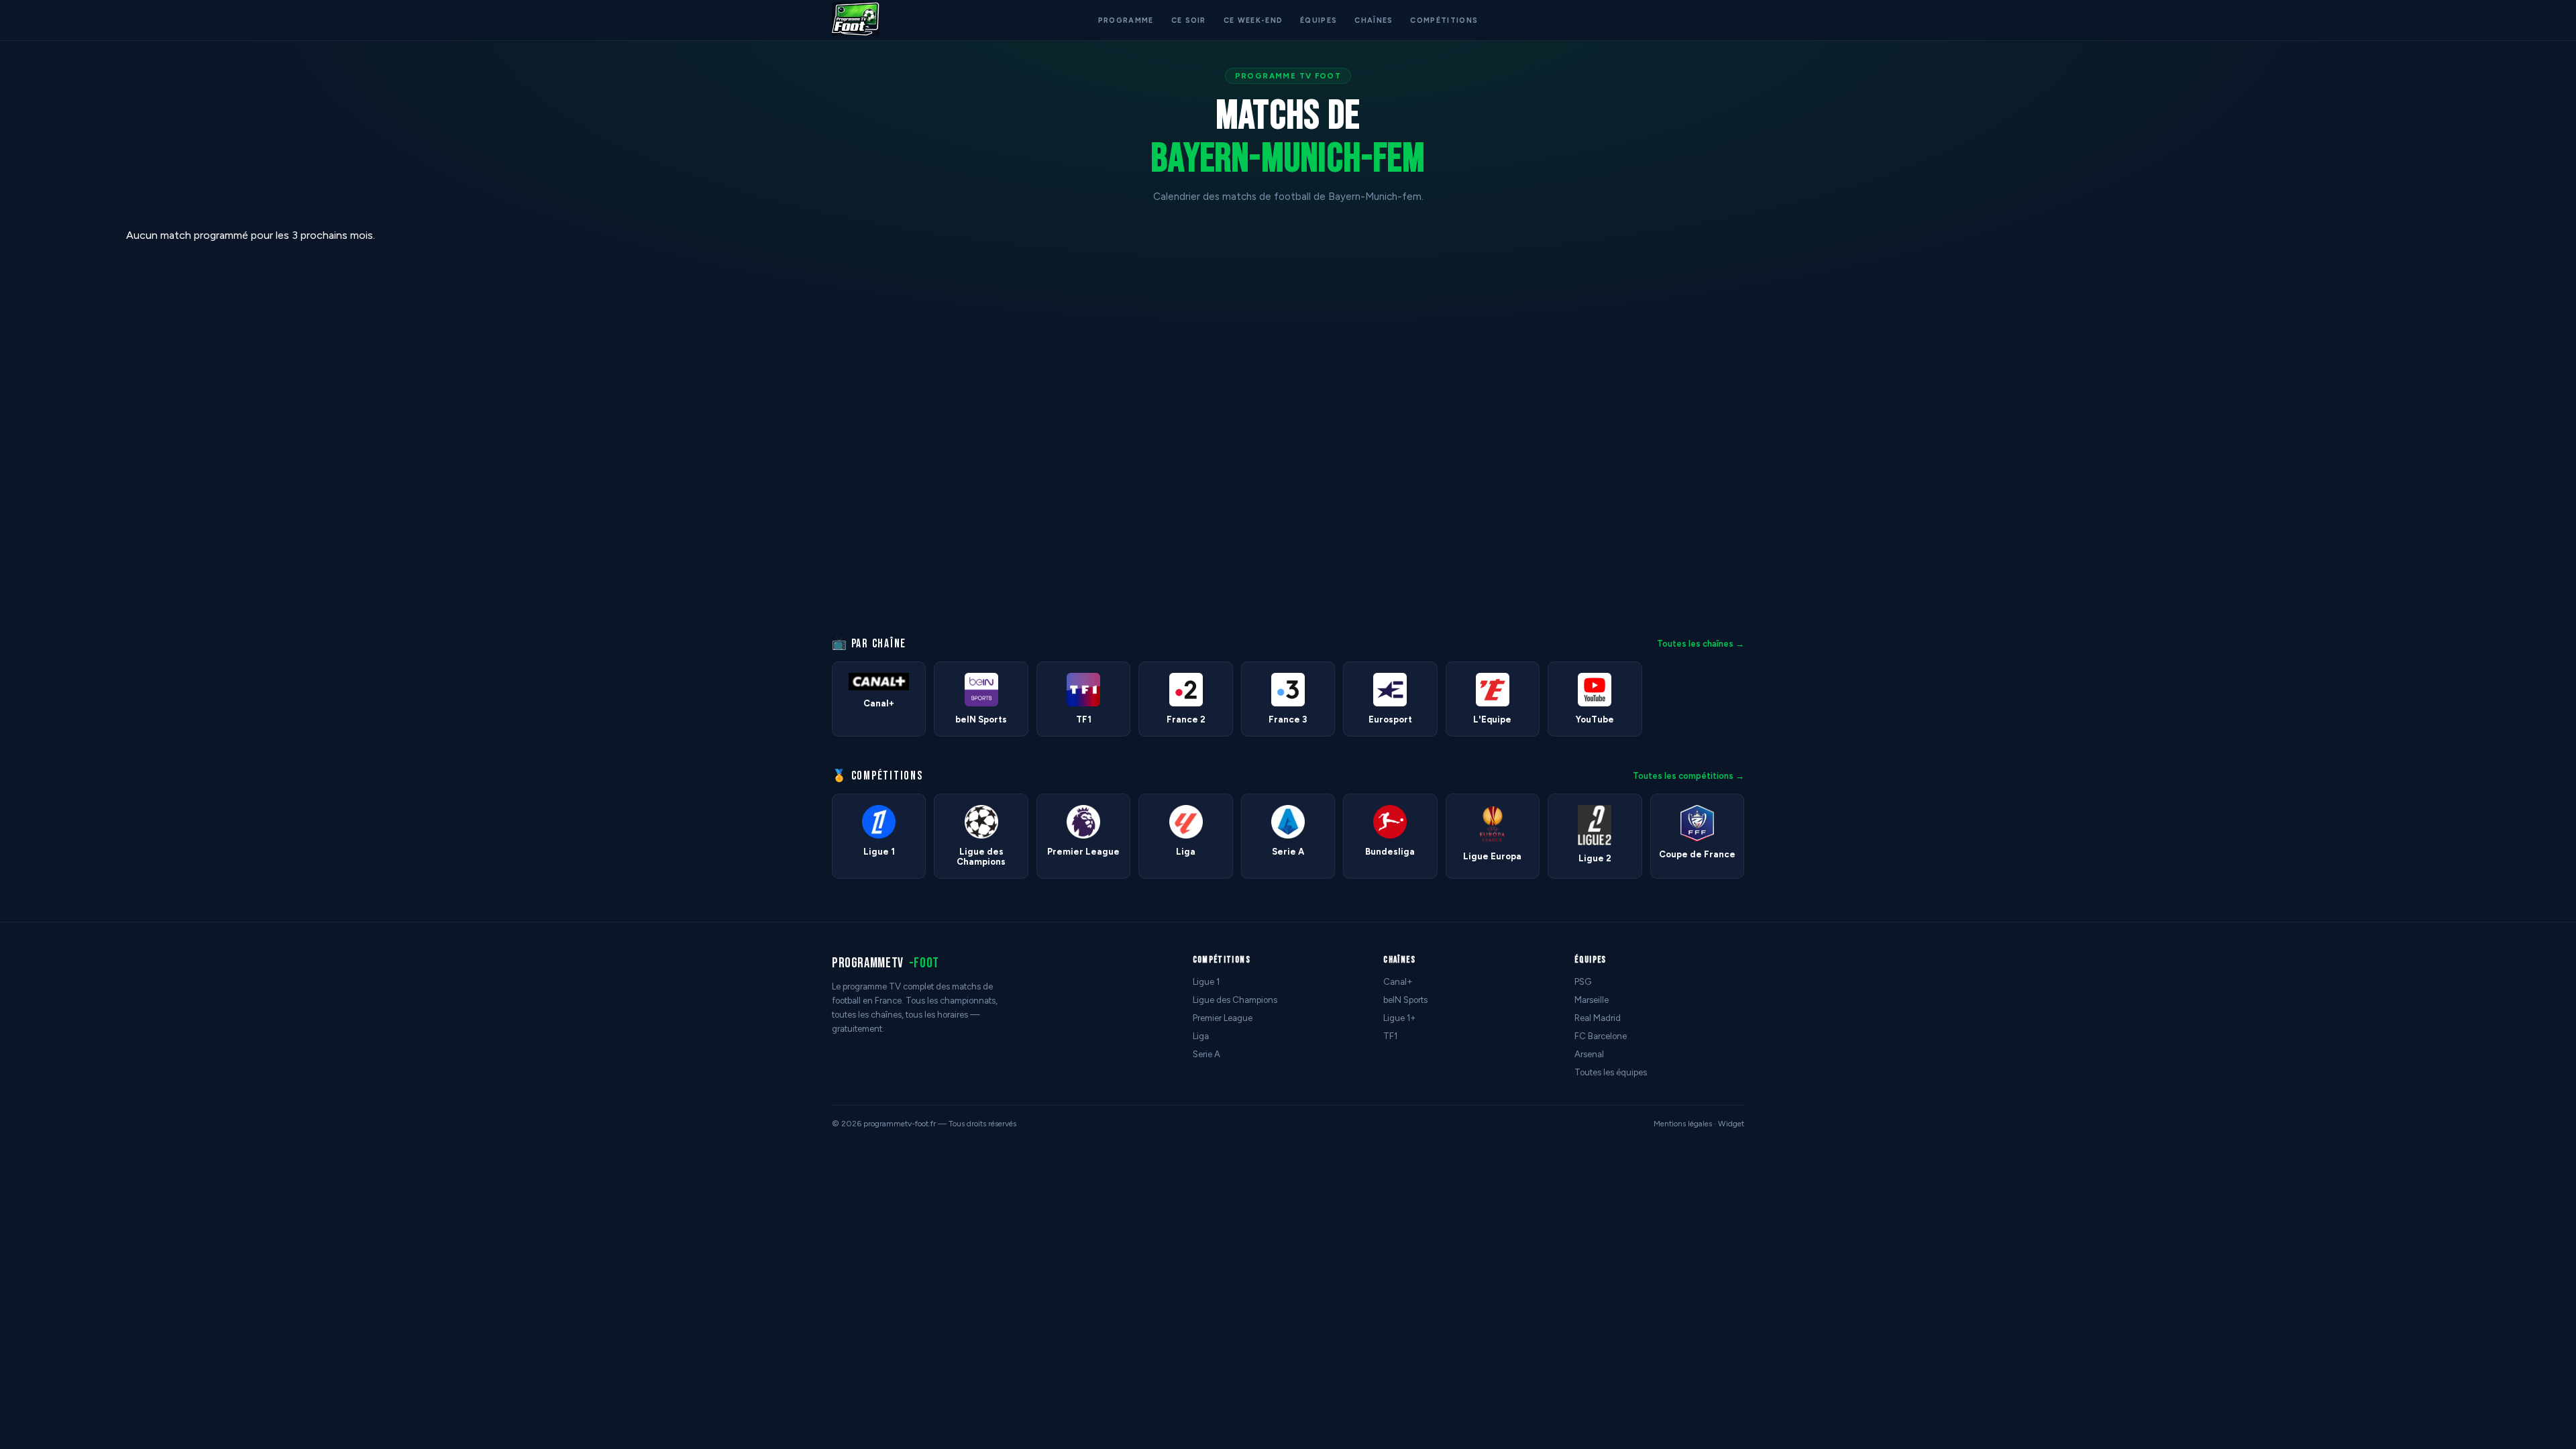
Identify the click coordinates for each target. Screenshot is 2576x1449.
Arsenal (1589, 1054)
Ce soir (1189, 20)
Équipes (1319, 20)
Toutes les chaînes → (1701, 644)
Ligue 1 (1206, 982)
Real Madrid (1598, 1018)
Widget (1731, 1124)
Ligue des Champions (1235, 1000)
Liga (1201, 1036)
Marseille (1592, 1000)
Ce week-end (1253, 20)
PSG (1583, 982)
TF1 (1390, 1036)
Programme (1126, 20)
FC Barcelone (1601, 1036)
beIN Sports (1405, 1000)
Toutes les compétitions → (1688, 776)
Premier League (1223, 1018)
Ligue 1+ (1400, 1018)
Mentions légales (1683, 1124)
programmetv (885, 963)
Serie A (1206, 1054)
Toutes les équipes (1611, 1072)
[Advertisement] (56, 430)
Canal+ (1398, 982)
